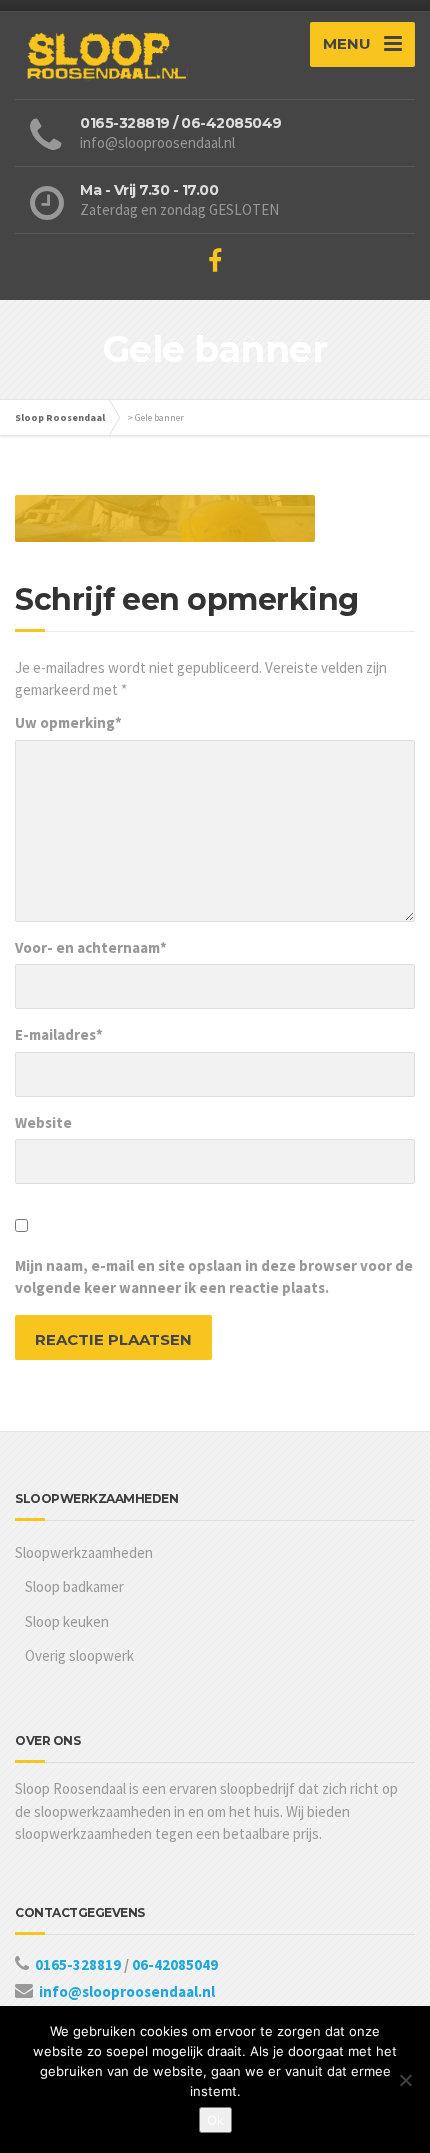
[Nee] (405, 2080)
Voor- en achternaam (91, 947)
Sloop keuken (67, 1621)
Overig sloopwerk (79, 1655)
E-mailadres (59, 1034)
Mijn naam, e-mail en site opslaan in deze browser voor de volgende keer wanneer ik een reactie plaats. (214, 1277)
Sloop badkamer (74, 1586)
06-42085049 (175, 1964)
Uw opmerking (68, 722)
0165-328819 (79, 1964)
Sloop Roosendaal (60, 417)
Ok (215, 2120)
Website (43, 1122)
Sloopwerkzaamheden (84, 1552)
